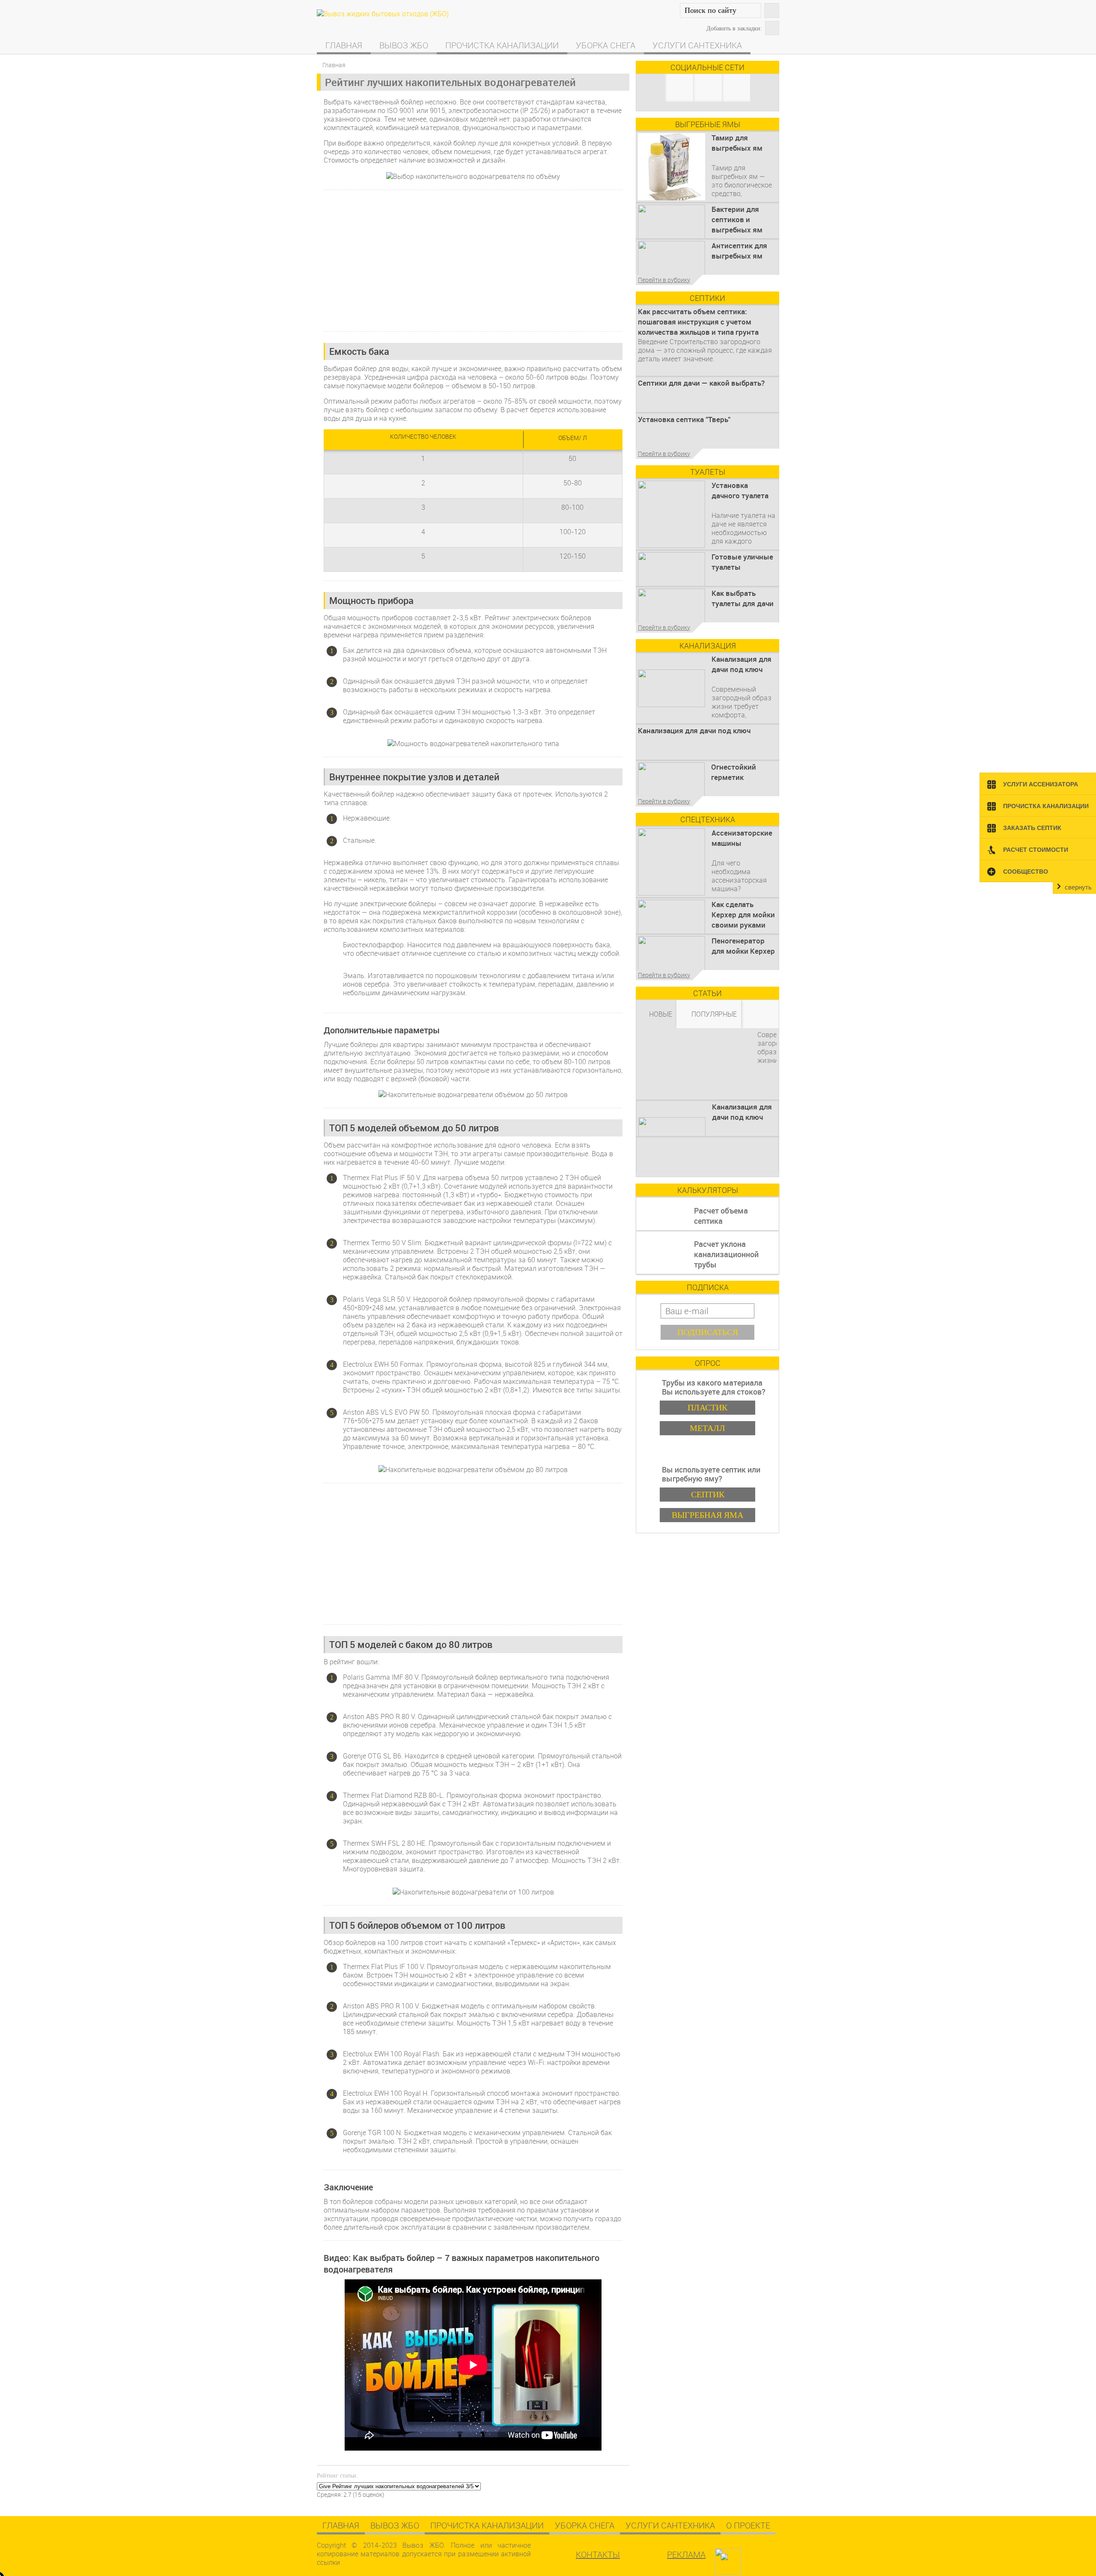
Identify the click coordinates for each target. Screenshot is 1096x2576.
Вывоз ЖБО (404, 45)
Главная (344, 45)
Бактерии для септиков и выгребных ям (737, 219)
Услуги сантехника (697, 45)
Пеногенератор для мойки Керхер (743, 946)
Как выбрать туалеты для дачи (743, 598)
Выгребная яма (707, 1515)
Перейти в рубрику (664, 280)
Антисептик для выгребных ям (739, 251)
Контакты (598, 2554)
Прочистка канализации (502, 45)
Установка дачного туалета (740, 490)
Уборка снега (606, 45)
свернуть (1078, 887)
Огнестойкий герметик (734, 772)
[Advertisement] (473, 261)
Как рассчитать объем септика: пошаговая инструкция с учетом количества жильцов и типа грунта (698, 322)
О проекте (748, 2525)
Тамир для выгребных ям (737, 143)
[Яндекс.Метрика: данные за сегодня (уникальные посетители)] (750, 2558)
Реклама (686, 2554)
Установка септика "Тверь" (684, 419)
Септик (708, 1494)
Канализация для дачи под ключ (742, 664)
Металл (707, 1428)
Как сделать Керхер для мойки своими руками (743, 915)
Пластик (707, 1407)
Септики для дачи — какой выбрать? (701, 383)
